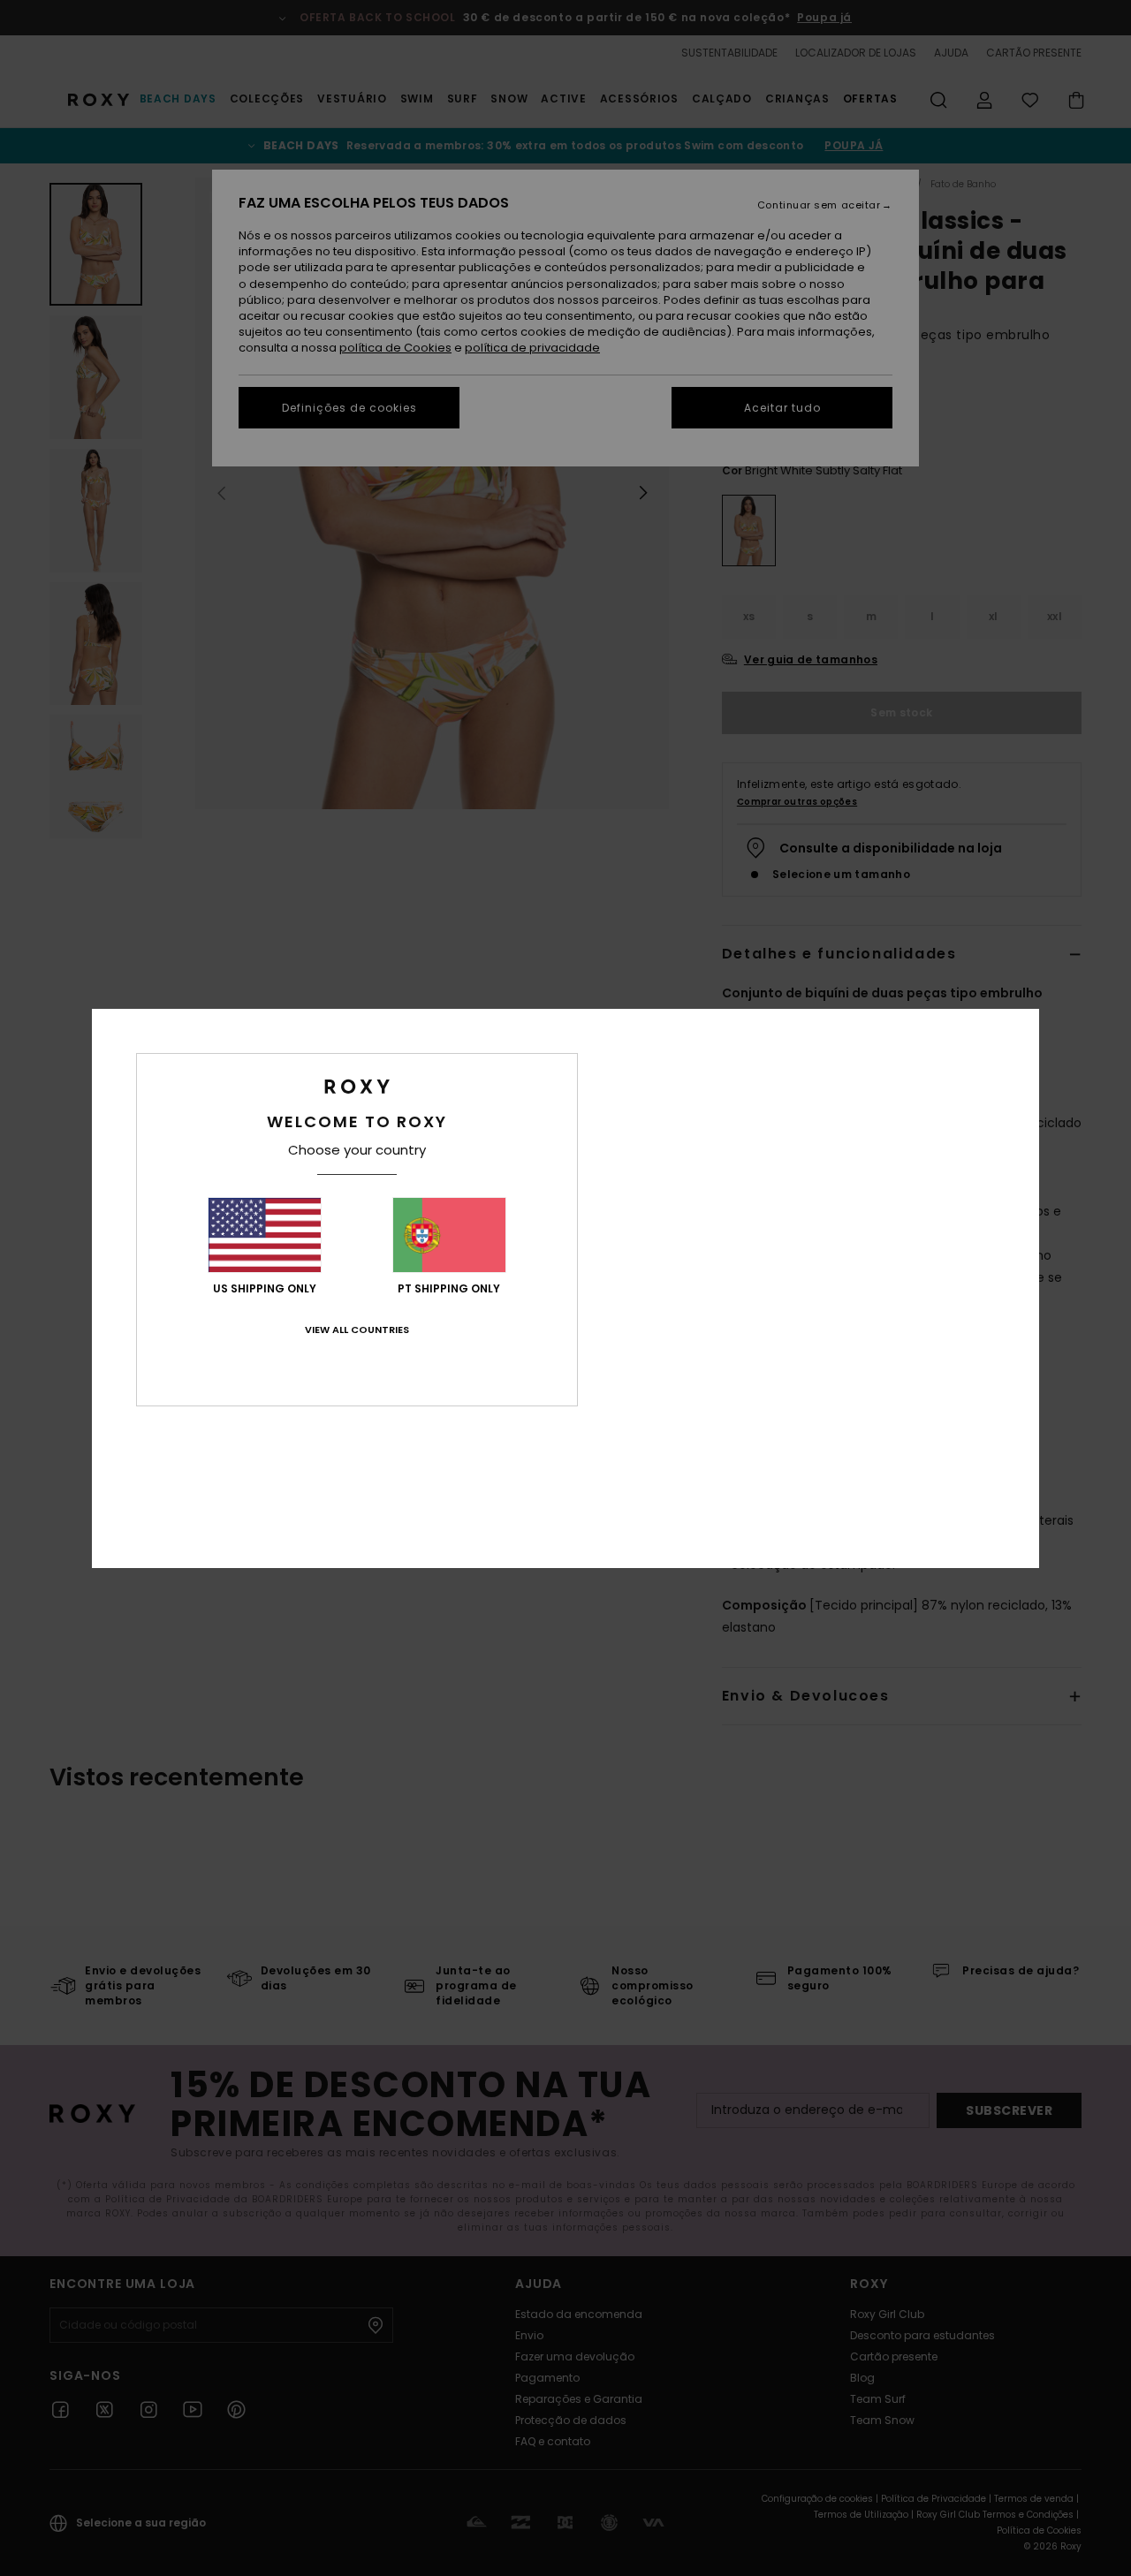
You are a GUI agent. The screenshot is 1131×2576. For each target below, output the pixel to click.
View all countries (357, 1330)
